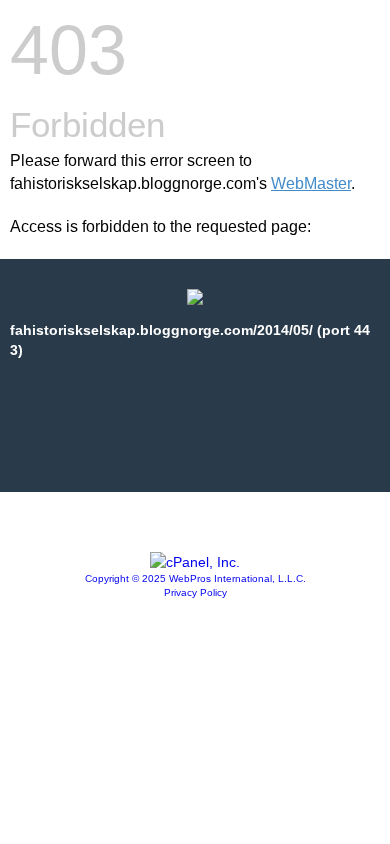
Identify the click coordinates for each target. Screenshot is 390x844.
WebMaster (311, 183)
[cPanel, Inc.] (195, 562)
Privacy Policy (195, 592)
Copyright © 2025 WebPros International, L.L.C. (195, 578)
